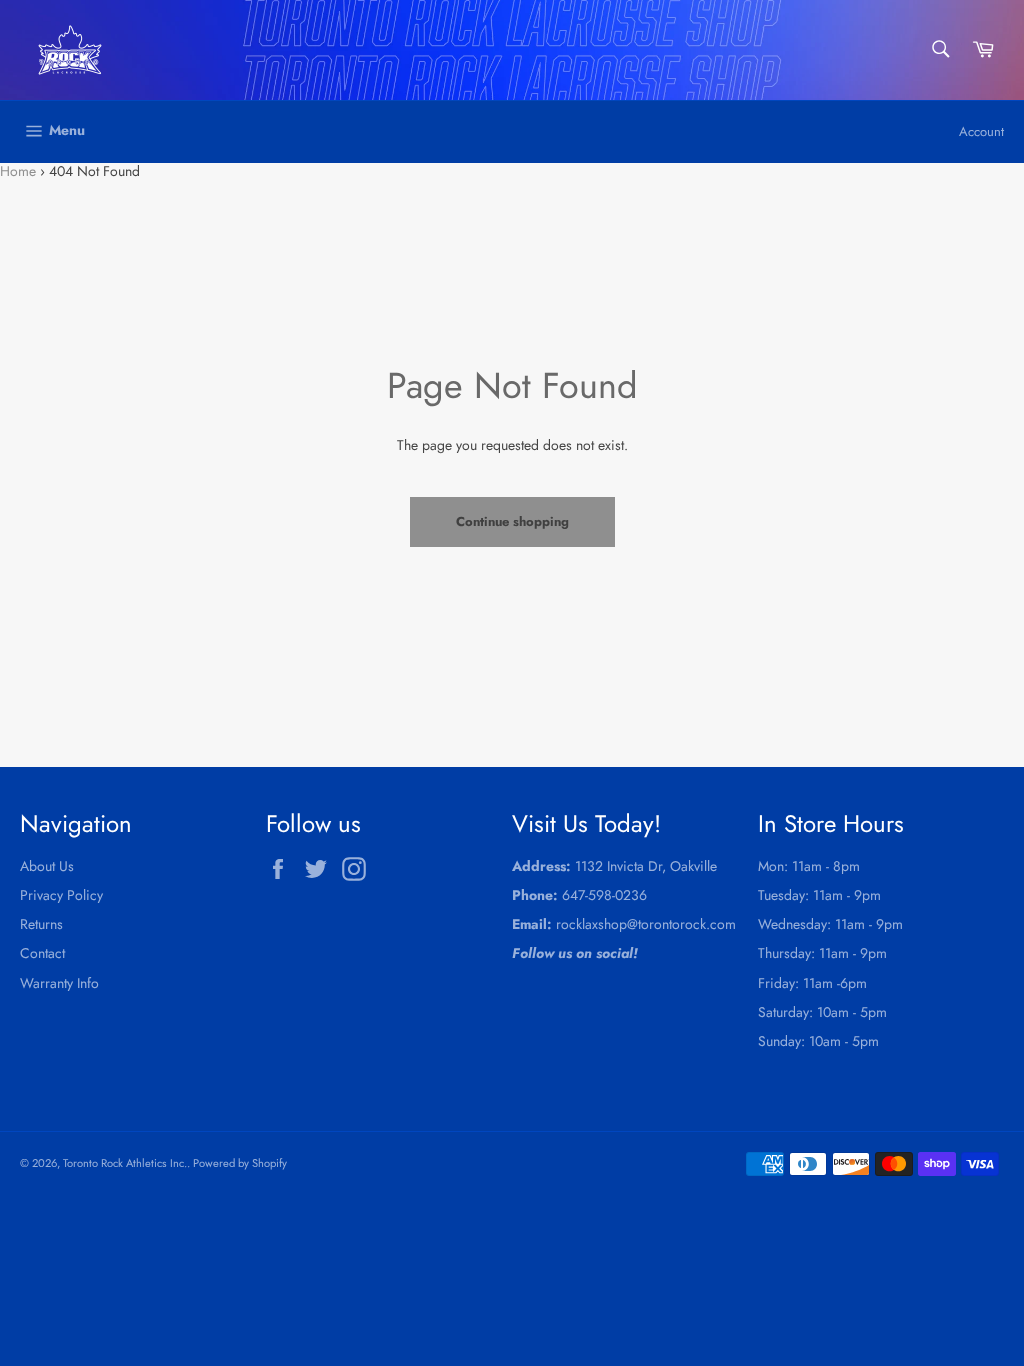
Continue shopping (512, 521)
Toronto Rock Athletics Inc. (125, 1163)
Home (18, 171)
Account (981, 131)
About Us (47, 866)
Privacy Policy (61, 895)
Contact (42, 953)
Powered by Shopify (240, 1163)
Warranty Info (59, 983)
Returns (41, 924)
